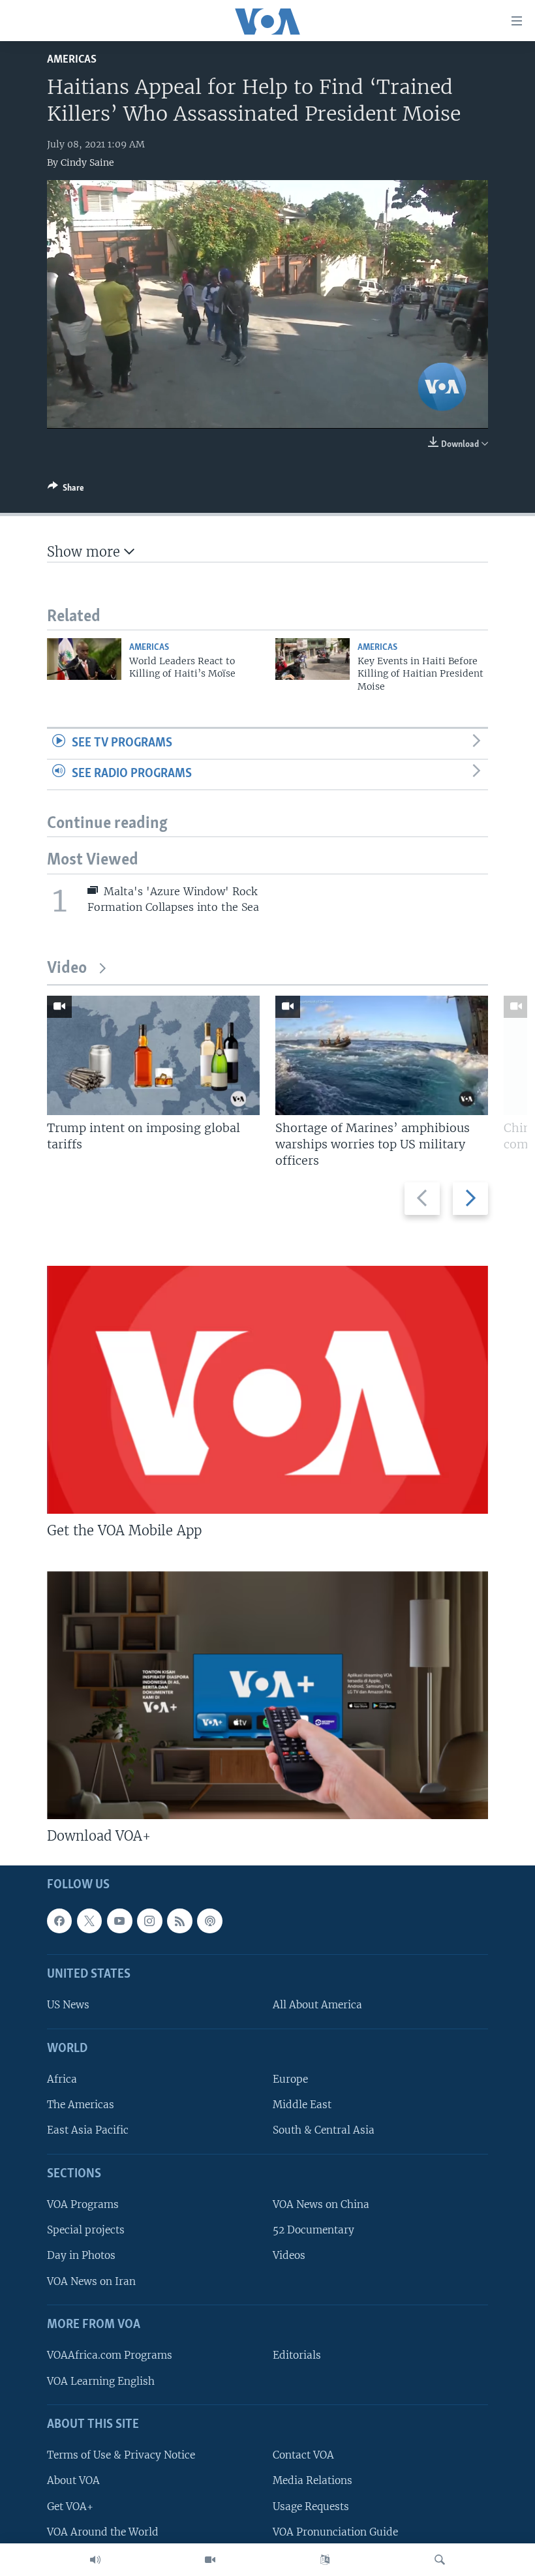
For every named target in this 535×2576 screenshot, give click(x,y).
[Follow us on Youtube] (119, 1921)
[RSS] (179, 1921)
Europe (290, 2079)
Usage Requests (311, 2506)
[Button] (66, 490)
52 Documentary (313, 2230)
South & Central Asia (324, 2130)
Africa (62, 2079)
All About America (317, 2005)
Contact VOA (303, 2455)
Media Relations (313, 2480)
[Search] (440, 2560)
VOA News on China (321, 2204)
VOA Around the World (103, 2531)
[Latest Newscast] (95, 2560)
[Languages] (325, 2560)
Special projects (86, 2230)
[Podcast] (209, 1921)
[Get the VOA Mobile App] (267, 1390)
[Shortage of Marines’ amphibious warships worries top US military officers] (382, 1055)
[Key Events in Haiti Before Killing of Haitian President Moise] (313, 659)
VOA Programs (83, 2204)
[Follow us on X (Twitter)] (89, 1921)
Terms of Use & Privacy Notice (121, 2455)
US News (68, 2005)
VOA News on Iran (91, 2281)
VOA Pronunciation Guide (335, 2531)
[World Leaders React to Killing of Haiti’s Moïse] (84, 659)
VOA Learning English (101, 2381)
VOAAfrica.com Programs (110, 2355)
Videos (289, 2255)
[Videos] (210, 2560)
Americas (72, 60)
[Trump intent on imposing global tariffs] (153, 1055)
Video (67, 969)
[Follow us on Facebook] (59, 1921)
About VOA (73, 2480)
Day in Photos (81, 2255)
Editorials (297, 2355)
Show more (85, 552)
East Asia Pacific (88, 2130)
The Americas (81, 2105)
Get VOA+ (70, 2506)
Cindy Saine (87, 162)
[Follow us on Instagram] (149, 1921)
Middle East (302, 2105)
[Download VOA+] (267, 1695)
